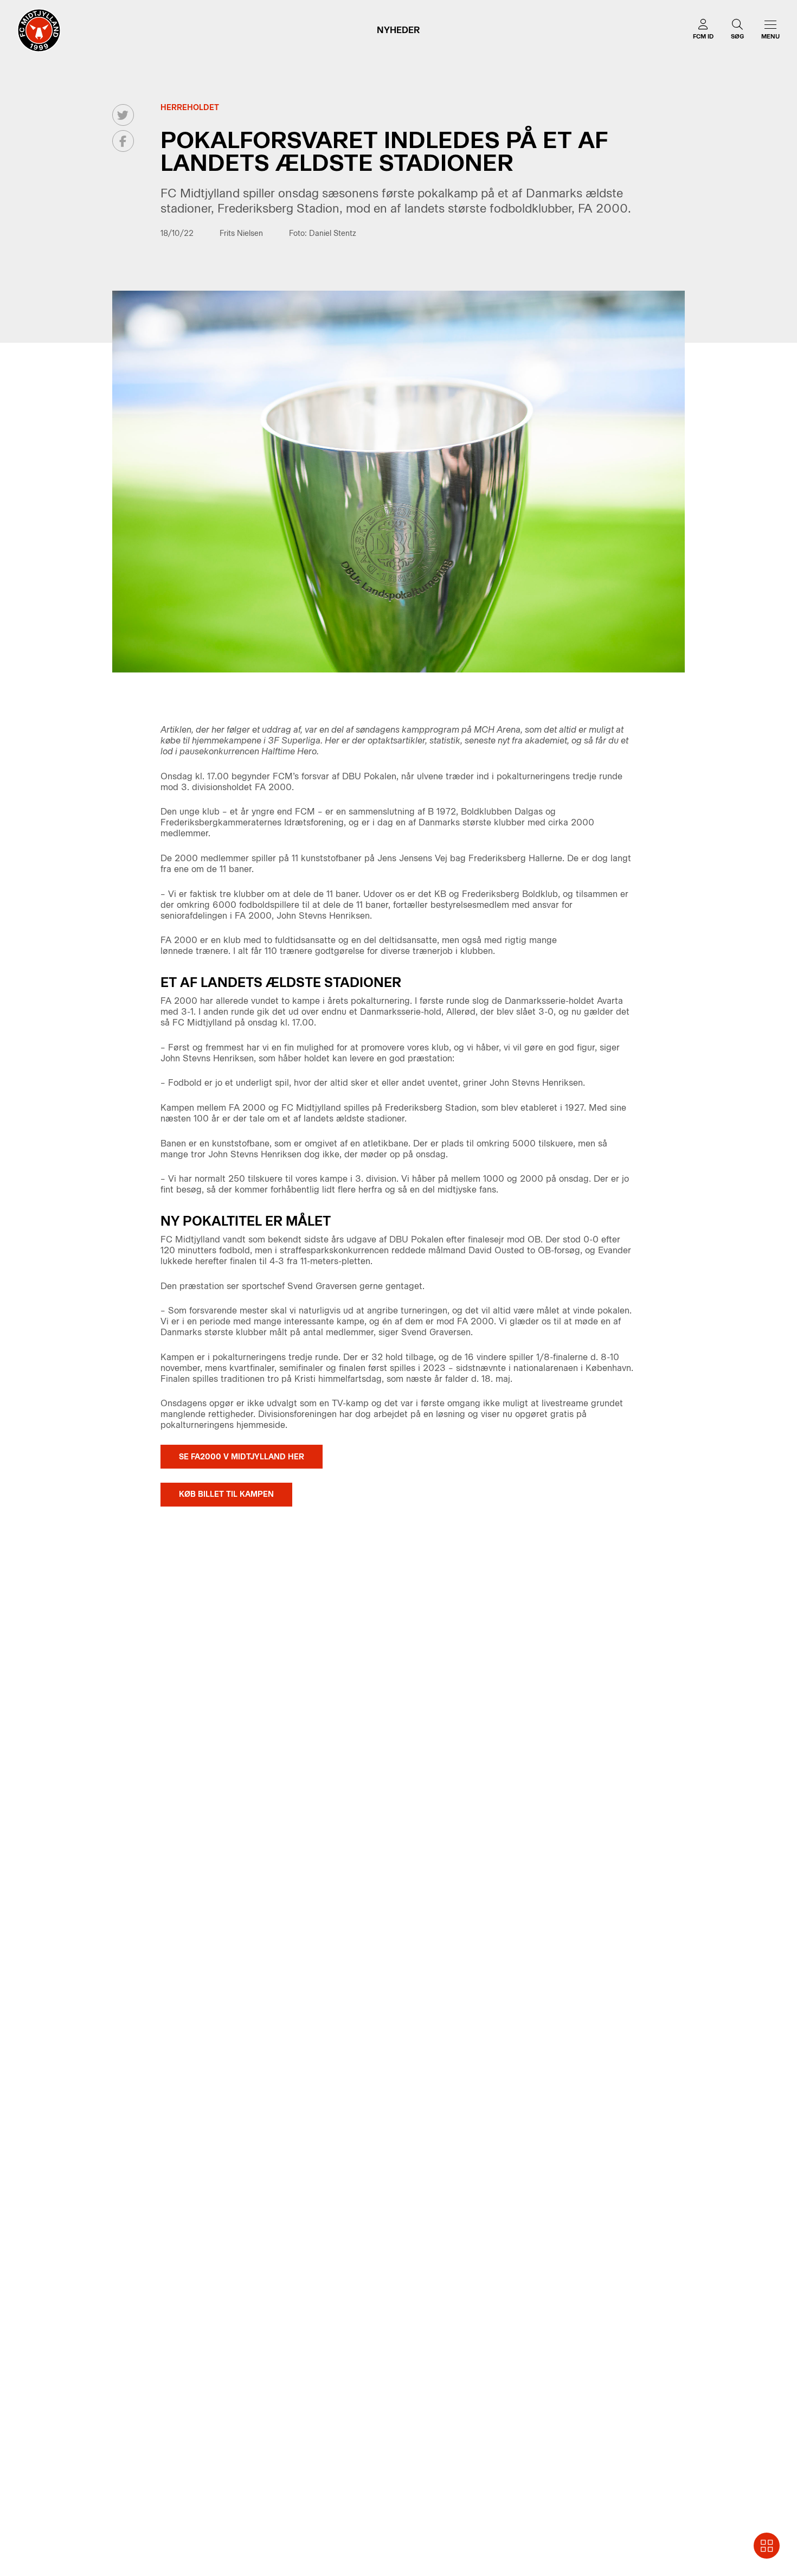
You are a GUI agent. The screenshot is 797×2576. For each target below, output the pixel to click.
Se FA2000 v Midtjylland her (242, 1457)
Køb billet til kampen (226, 1494)
